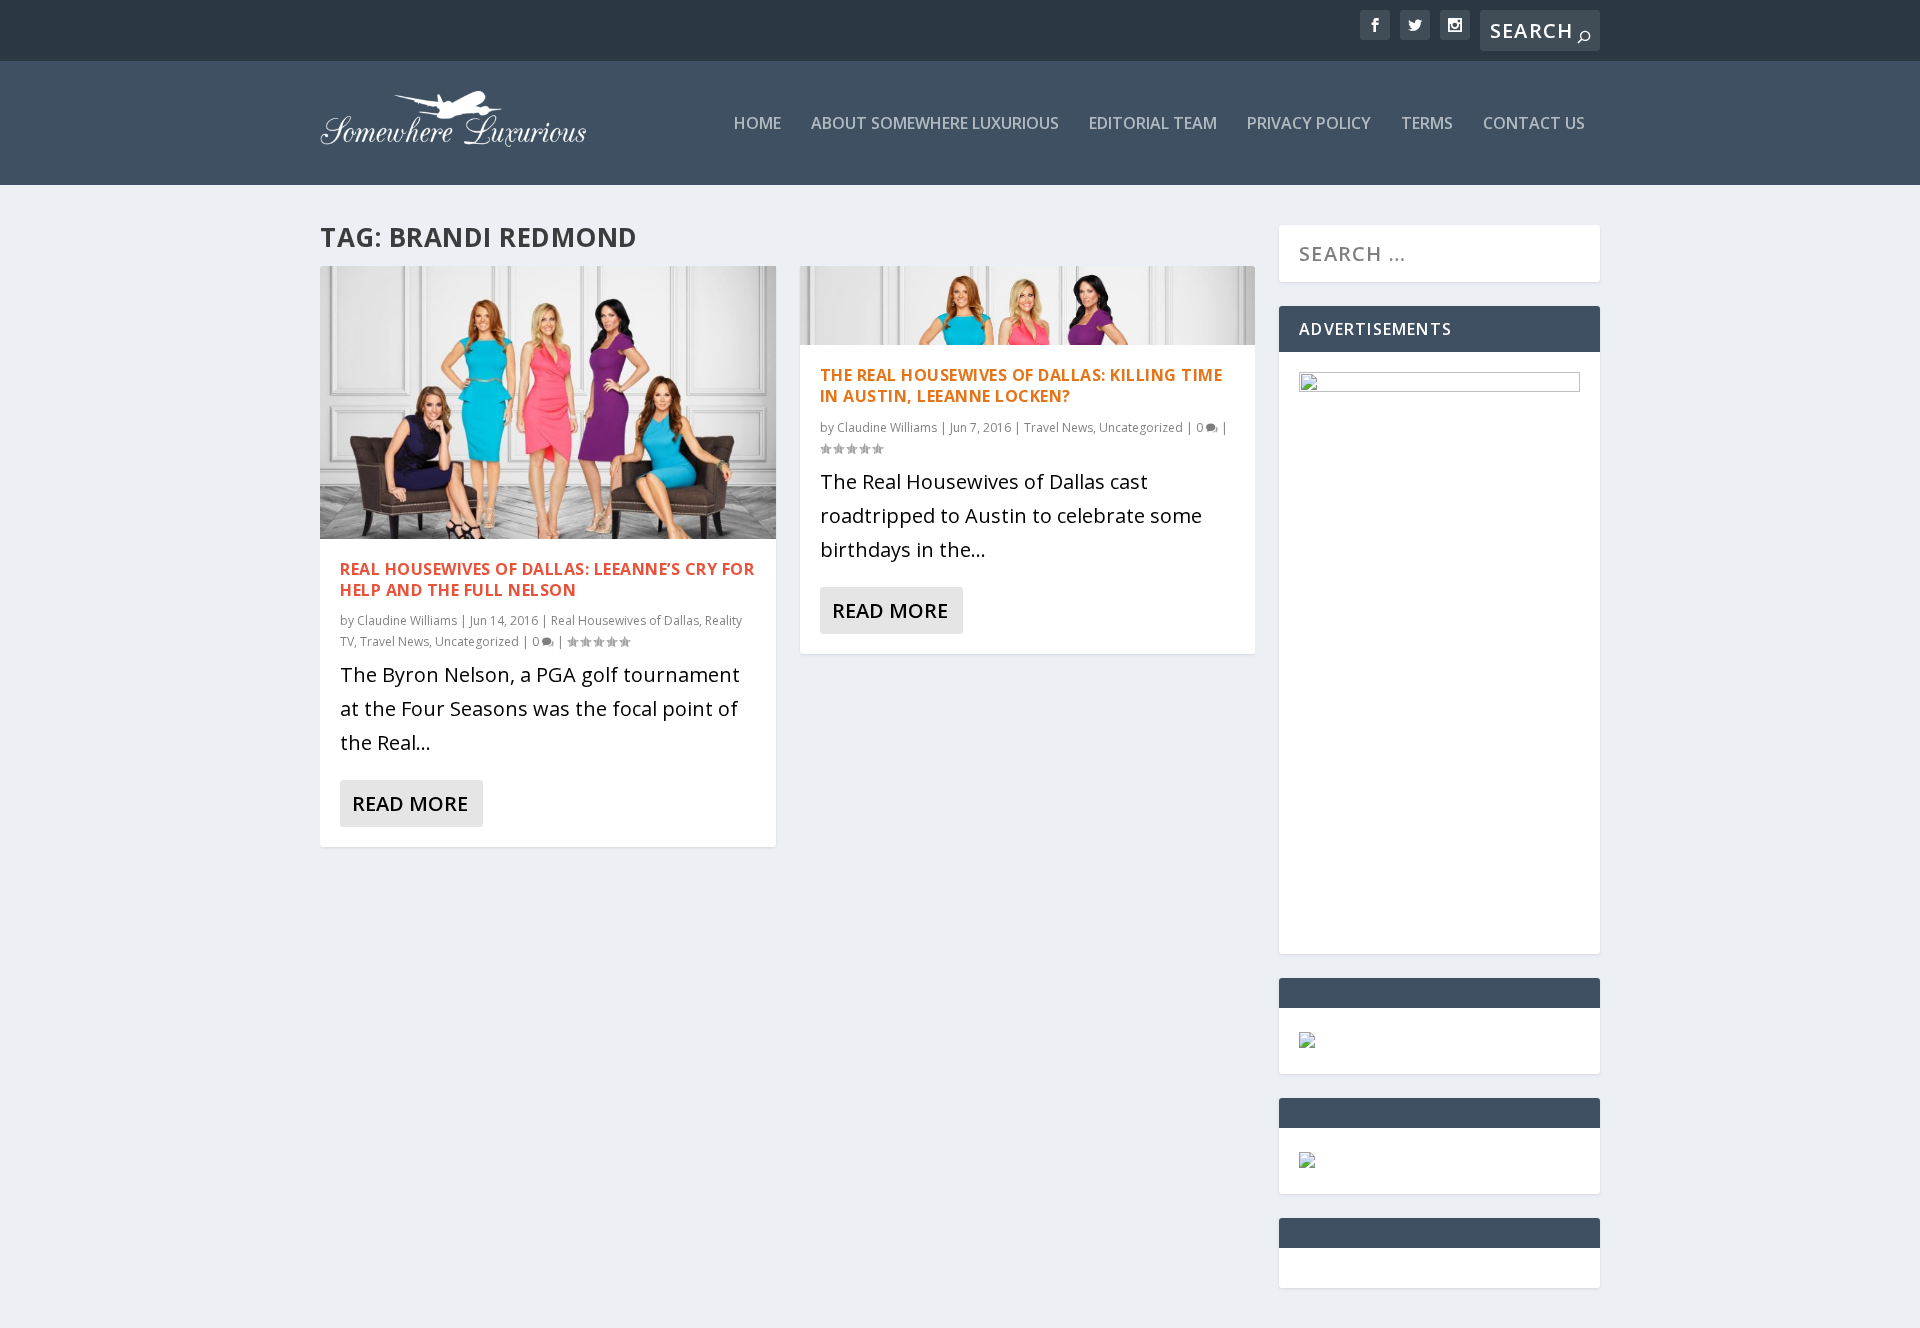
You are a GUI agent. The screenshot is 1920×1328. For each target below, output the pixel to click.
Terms (1427, 124)
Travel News (394, 641)
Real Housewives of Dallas (625, 620)
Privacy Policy (1309, 124)
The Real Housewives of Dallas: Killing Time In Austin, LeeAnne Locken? (1021, 385)
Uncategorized (477, 641)
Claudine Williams (407, 620)
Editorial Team (1153, 124)
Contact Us (1534, 124)
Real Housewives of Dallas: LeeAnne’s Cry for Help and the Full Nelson (547, 579)
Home (757, 124)
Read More (410, 803)
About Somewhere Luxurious (935, 124)
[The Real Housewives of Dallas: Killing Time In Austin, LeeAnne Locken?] (1028, 305)
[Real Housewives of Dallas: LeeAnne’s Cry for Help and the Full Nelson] (548, 402)
